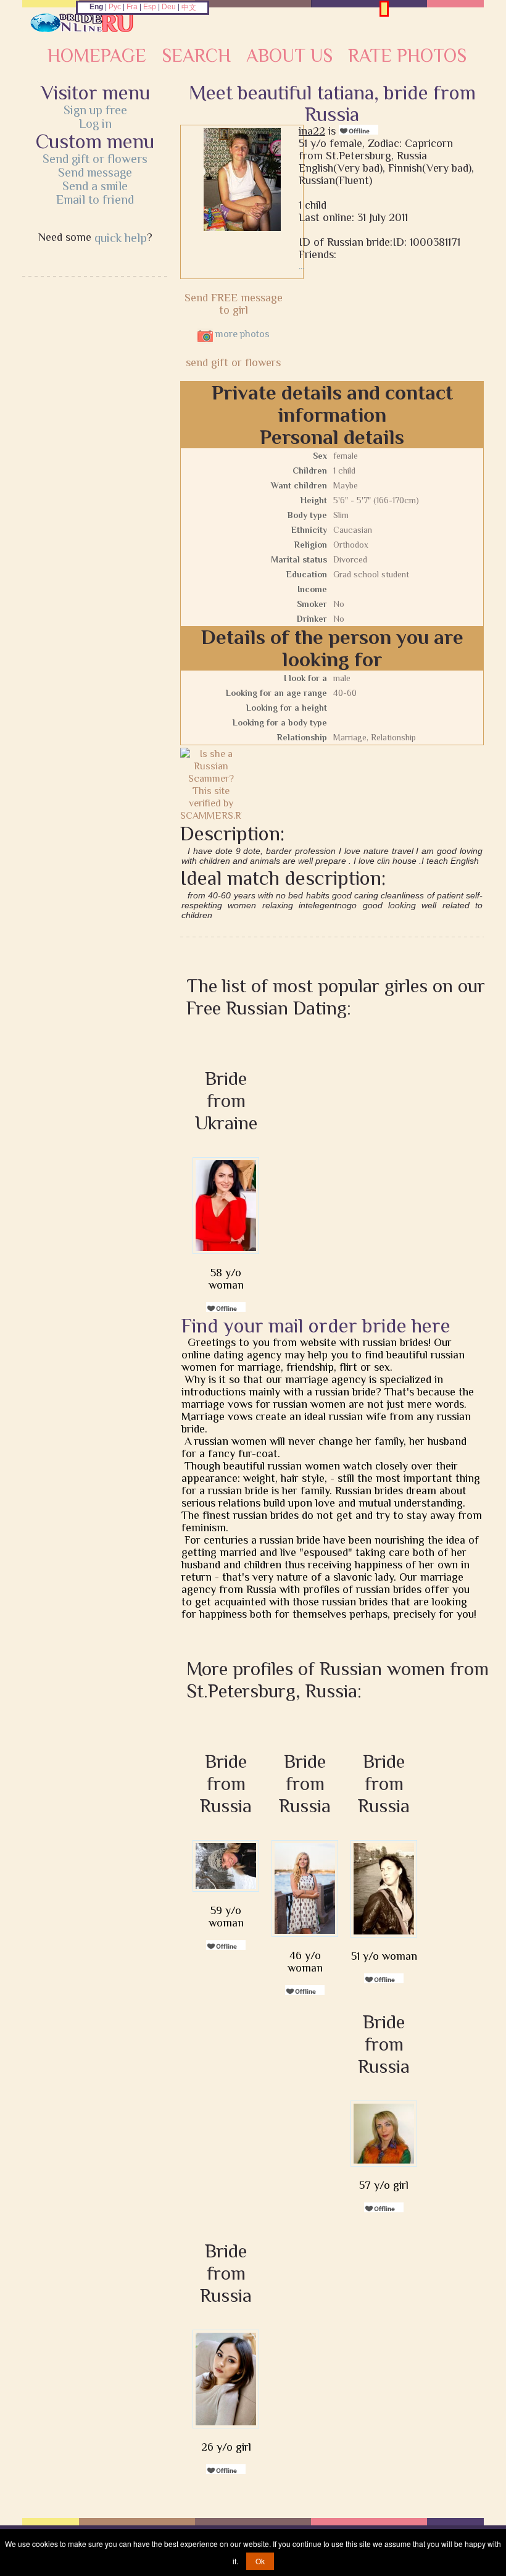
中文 (189, 7)
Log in (95, 123)
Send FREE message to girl (234, 304)
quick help (121, 238)
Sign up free (95, 110)
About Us (289, 56)
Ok (260, 2561)
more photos (241, 334)
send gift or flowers (233, 362)
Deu (169, 7)
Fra (132, 7)
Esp (150, 7)
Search (196, 56)
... (301, 266)
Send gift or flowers (95, 159)
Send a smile (95, 186)
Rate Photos (407, 56)
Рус (115, 7)
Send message (95, 172)
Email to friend (95, 199)
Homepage (97, 56)
